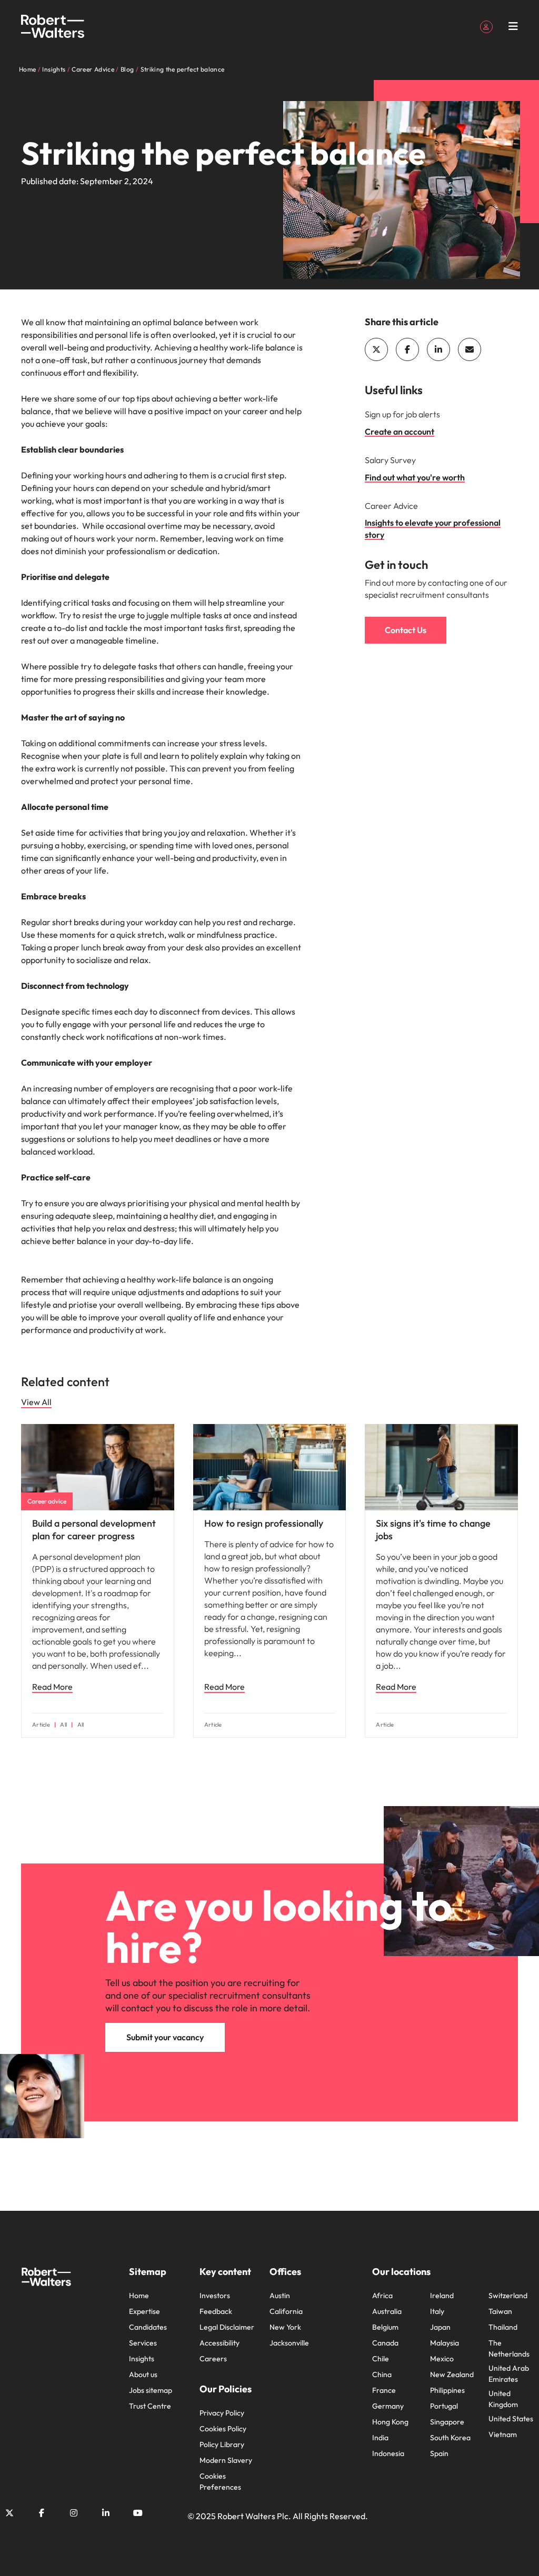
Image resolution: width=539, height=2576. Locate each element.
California (286, 2311)
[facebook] (407, 349)
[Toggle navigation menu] (513, 26)
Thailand (503, 2327)
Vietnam (503, 2434)
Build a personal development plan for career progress (94, 1530)
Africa (382, 2296)
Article (41, 1725)
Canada (385, 2343)
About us (143, 2374)
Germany (388, 2406)
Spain (439, 2453)
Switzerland (508, 2296)
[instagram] (74, 2513)
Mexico (442, 2359)
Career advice (47, 1501)
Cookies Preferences (220, 2482)
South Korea (450, 2438)
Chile (381, 2359)
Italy (437, 2311)
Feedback (216, 2311)
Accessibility (219, 2343)
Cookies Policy (223, 2429)
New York (285, 2327)
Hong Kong (390, 2422)
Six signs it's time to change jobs (433, 1530)
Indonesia (388, 2453)
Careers (213, 2359)
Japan (440, 2327)
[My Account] (486, 26)
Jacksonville (289, 2343)
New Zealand (452, 2374)
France (384, 2390)
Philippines (447, 2390)
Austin (280, 2296)
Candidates (148, 2327)
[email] (470, 349)
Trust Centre (150, 2406)
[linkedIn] (438, 349)
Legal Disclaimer (227, 2327)
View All (36, 1402)
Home (139, 2296)
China (382, 2374)
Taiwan (500, 2311)
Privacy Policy (222, 2413)
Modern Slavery (226, 2460)
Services (143, 2343)
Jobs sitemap (151, 2390)
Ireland (442, 2296)
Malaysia (445, 2343)
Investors (215, 2296)
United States (511, 2419)
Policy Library (222, 2444)
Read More (52, 1687)
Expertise (144, 2311)
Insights (142, 2359)
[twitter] (376, 349)
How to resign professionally (264, 1523)
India (380, 2438)
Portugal (444, 2406)
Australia (387, 2311)
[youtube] (138, 2513)
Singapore (447, 2422)
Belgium (385, 2327)
